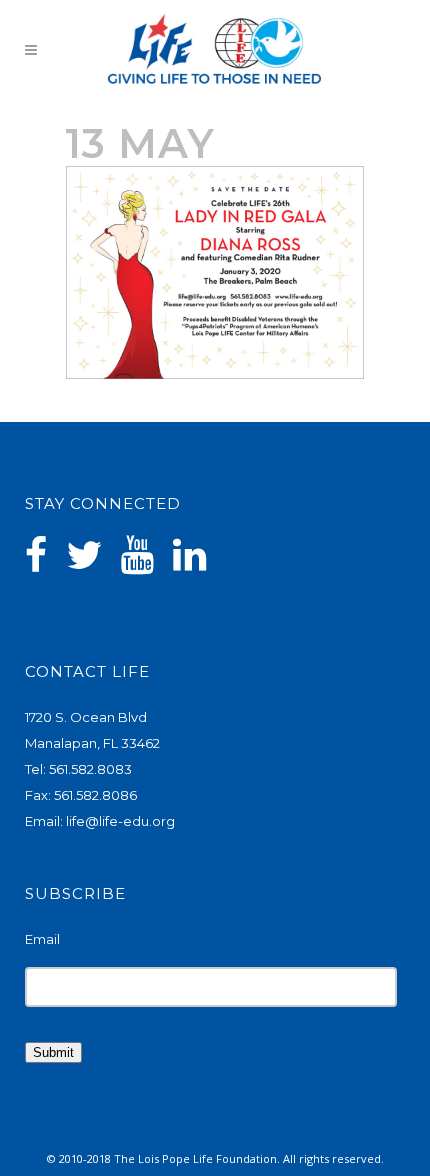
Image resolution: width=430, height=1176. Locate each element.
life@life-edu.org (120, 821)
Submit (53, 1052)
